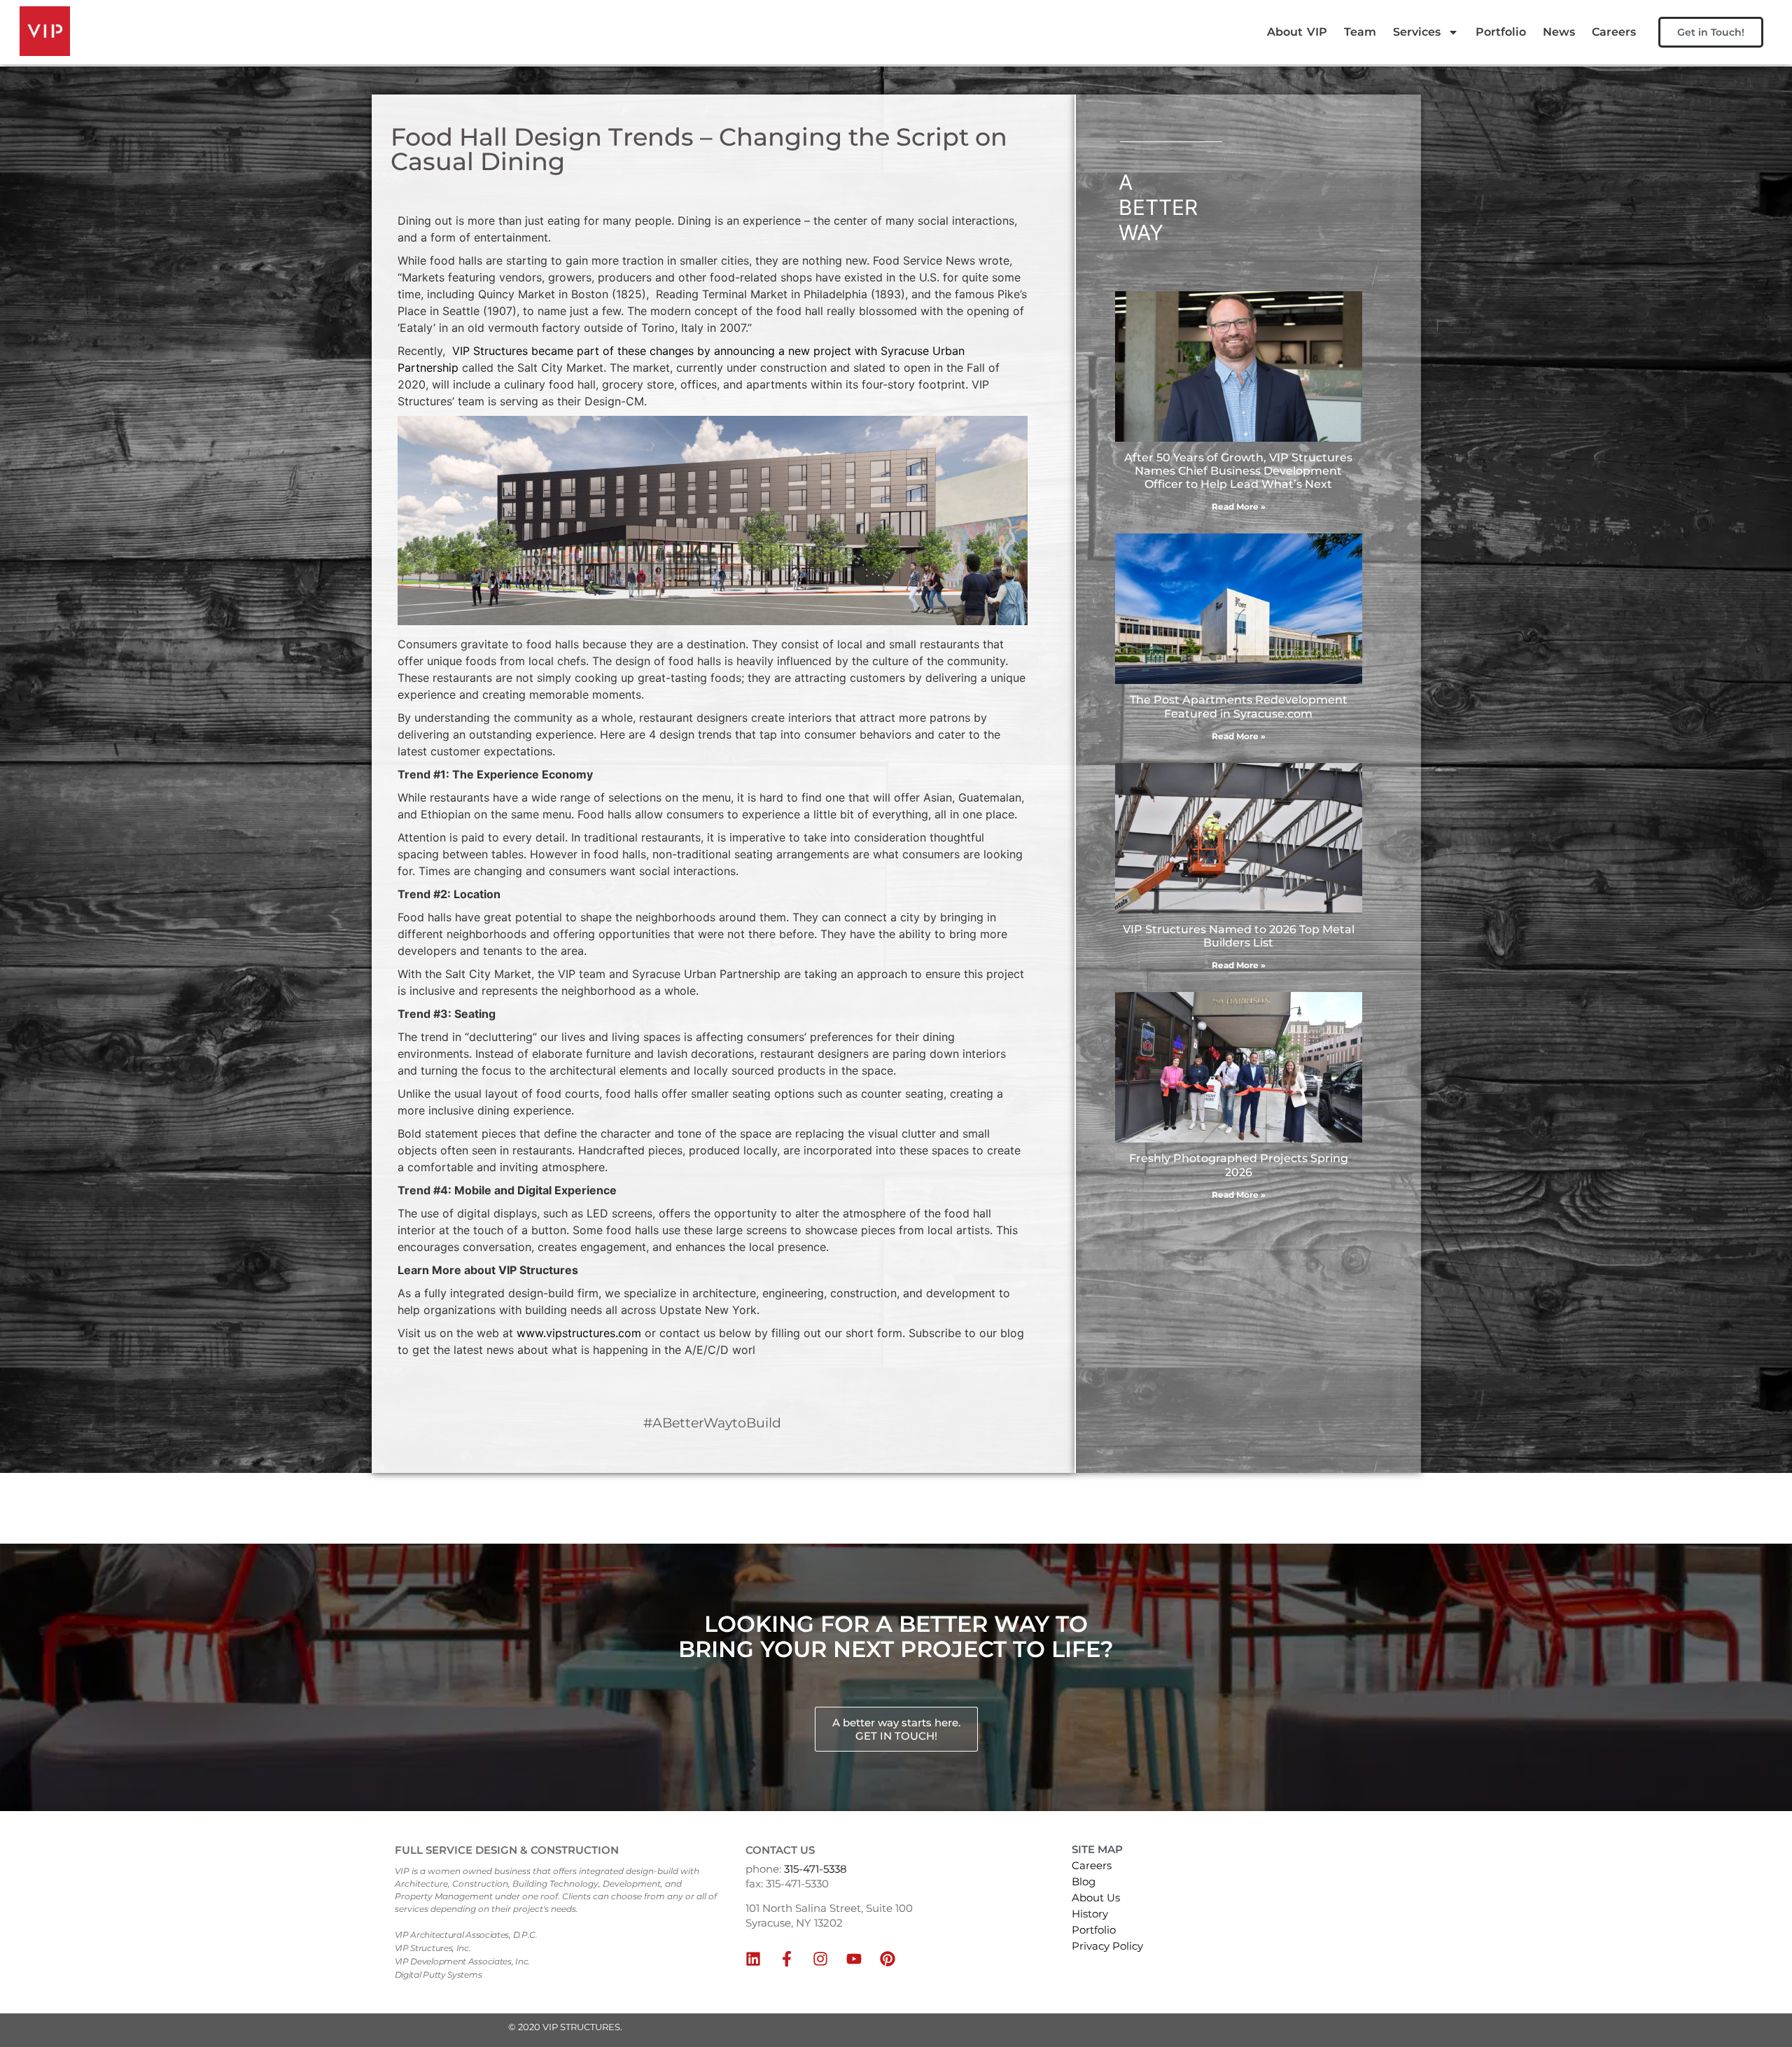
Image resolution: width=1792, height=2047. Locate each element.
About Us (1096, 1898)
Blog (1084, 1881)
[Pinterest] (888, 1959)
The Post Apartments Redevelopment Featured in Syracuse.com (1239, 706)
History (1090, 1914)
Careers (1614, 32)
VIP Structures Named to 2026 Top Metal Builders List (1239, 936)
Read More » (1239, 506)
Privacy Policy (1107, 1946)
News (1559, 32)
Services (1417, 32)
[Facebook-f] (787, 1959)
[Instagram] (820, 1959)
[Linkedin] (753, 1959)
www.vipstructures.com (579, 1333)
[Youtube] (854, 1959)
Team (1360, 32)
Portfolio (1501, 32)
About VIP (1297, 32)
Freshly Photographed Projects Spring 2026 (1239, 1165)
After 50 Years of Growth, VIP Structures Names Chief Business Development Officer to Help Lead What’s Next (1238, 471)
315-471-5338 (815, 1869)
